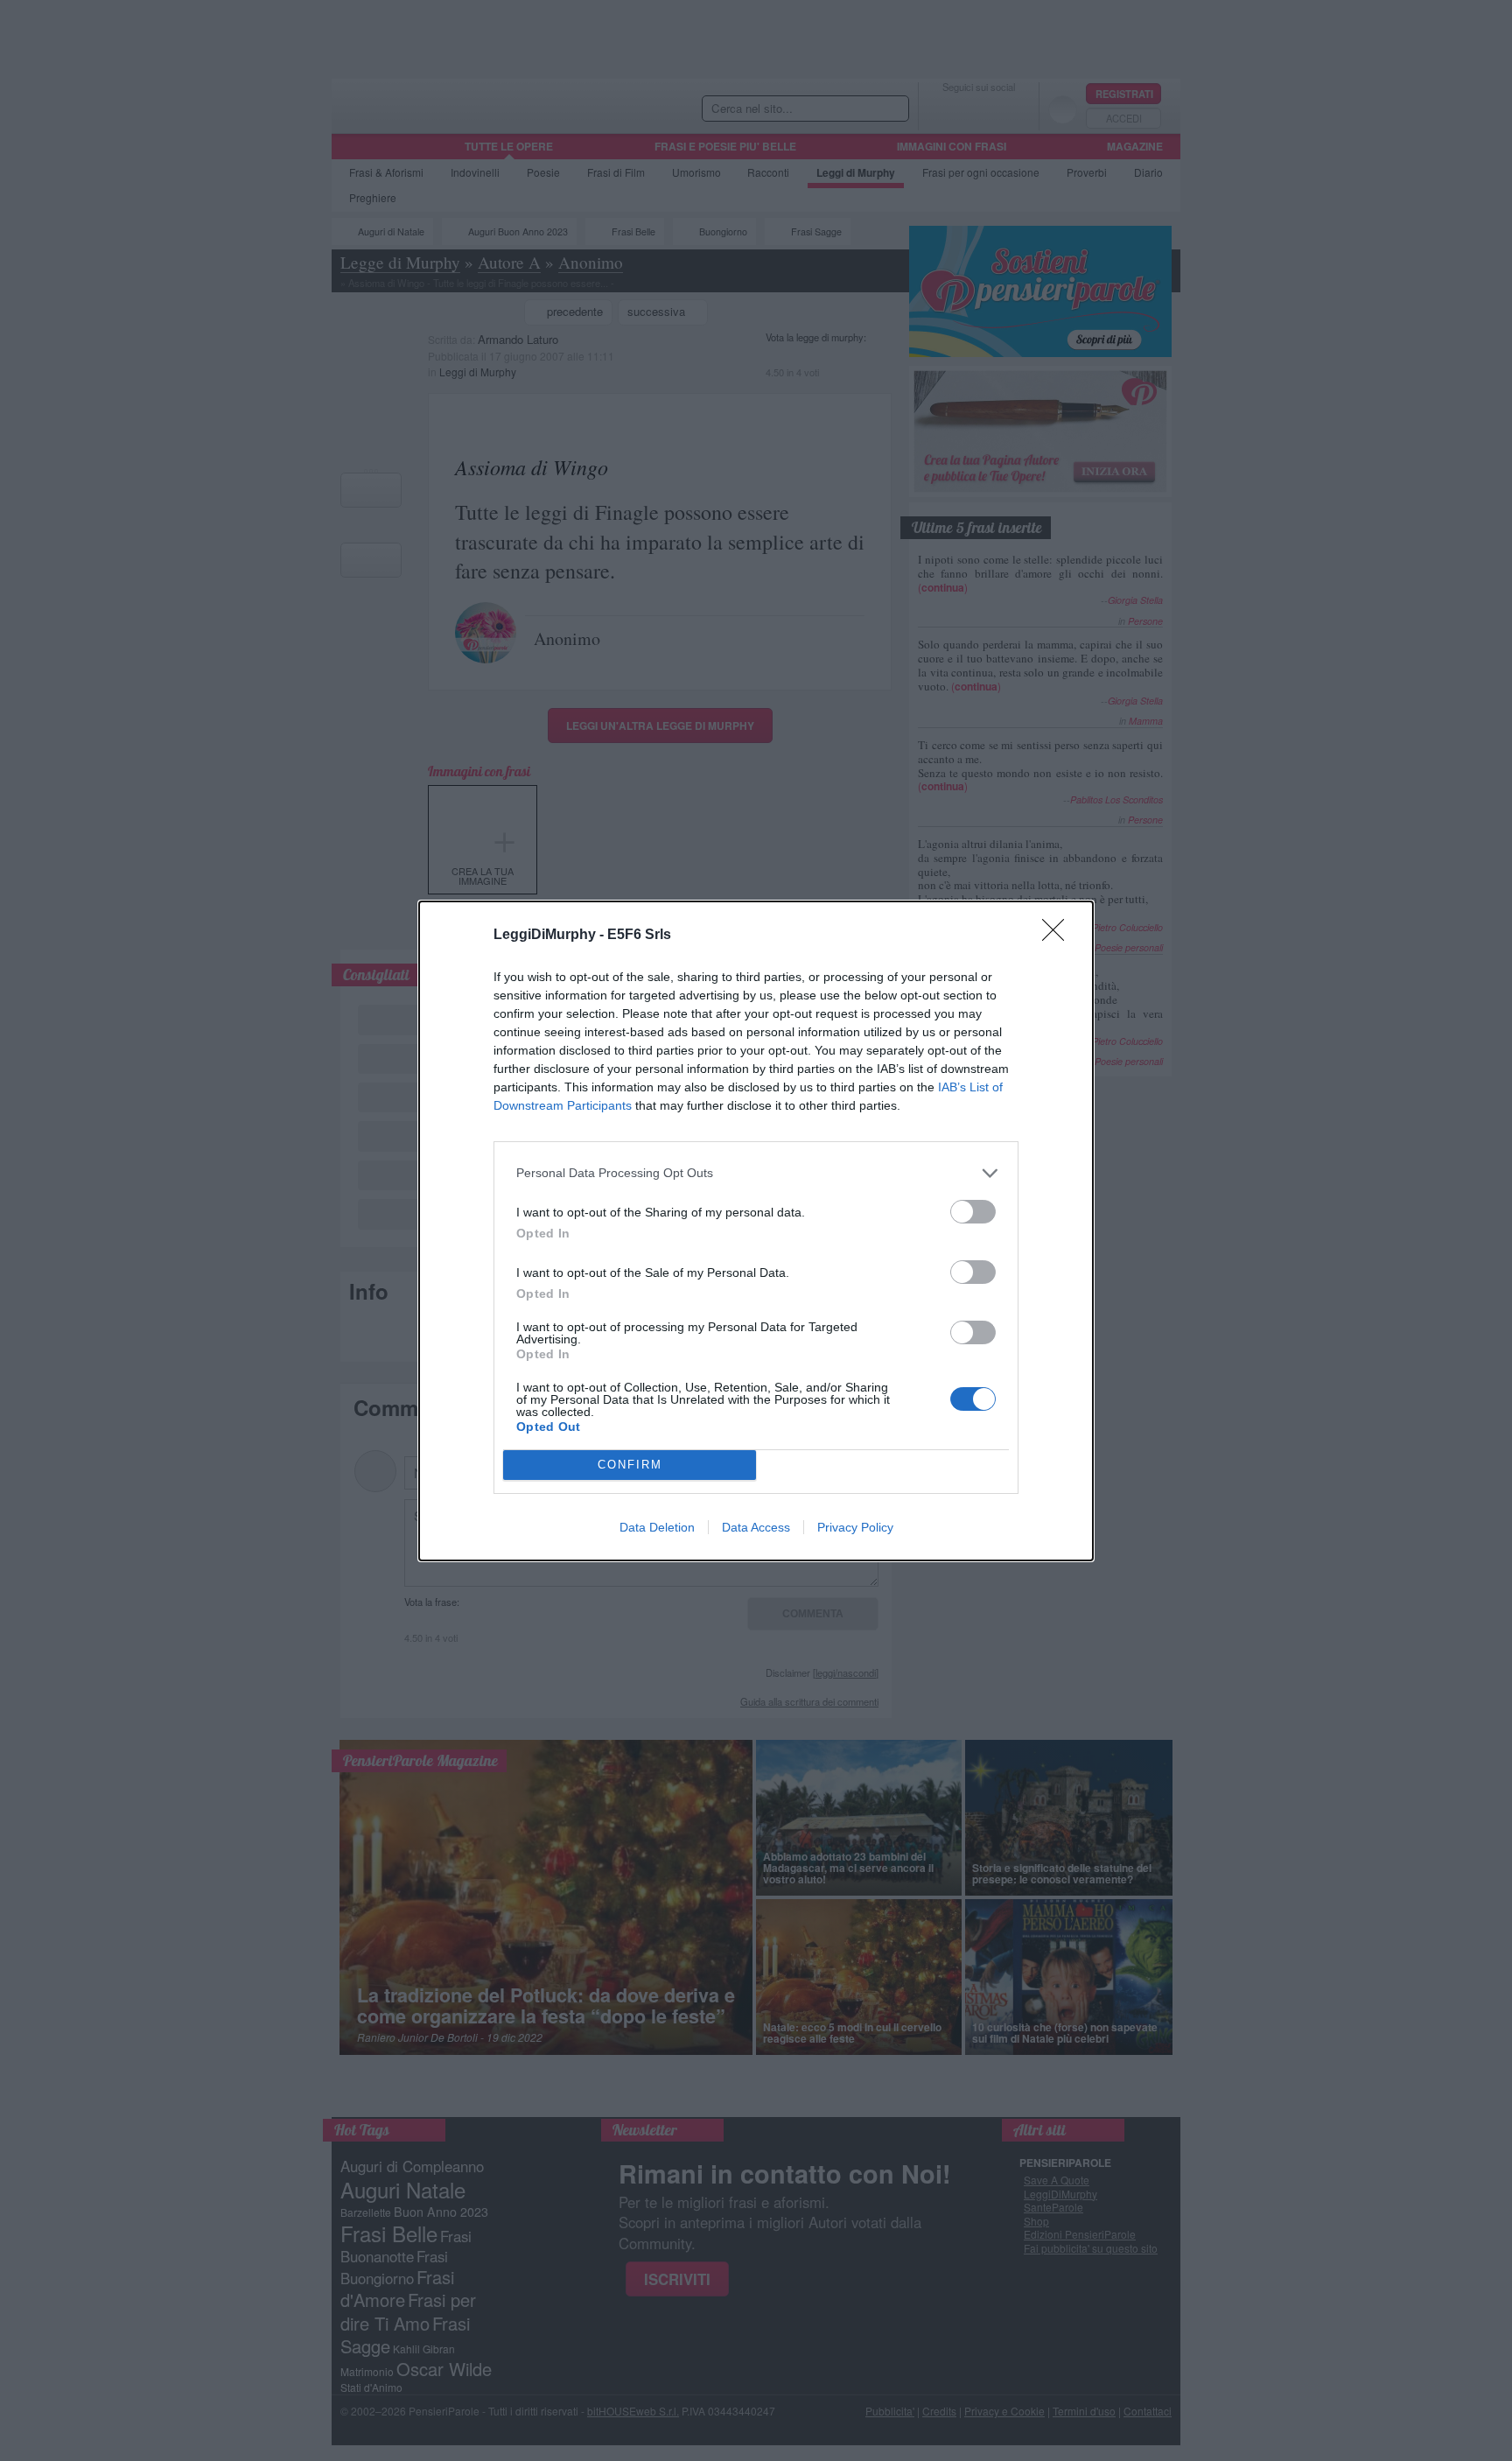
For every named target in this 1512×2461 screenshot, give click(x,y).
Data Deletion (657, 1527)
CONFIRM (630, 1465)
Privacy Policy (855, 1527)
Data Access (756, 1527)
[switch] (973, 1212)
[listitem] (756, 1173)
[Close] (1059, 936)
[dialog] (756, 1231)
